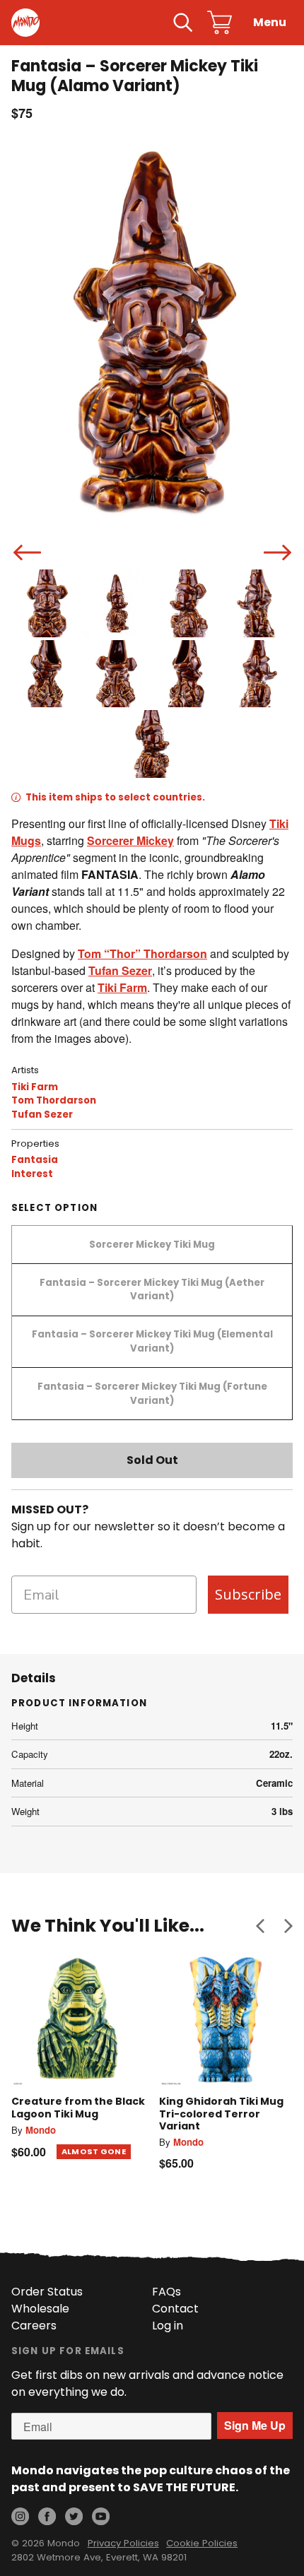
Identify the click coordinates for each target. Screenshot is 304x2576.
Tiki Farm (35, 1087)
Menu (270, 22)
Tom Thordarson (54, 1100)
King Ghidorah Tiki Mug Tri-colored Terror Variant (221, 2114)
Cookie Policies (202, 2543)
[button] (260, 1925)
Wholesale (40, 2309)
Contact (175, 2309)
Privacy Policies (123, 2543)
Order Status (47, 2292)
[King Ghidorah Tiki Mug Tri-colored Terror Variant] (226, 2020)
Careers (34, 2326)
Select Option (54, 1208)
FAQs (166, 2292)
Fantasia (35, 1160)
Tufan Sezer (42, 1115)
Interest (32, 1174)
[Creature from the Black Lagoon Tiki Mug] (78, 2020)
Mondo (41, 2130)
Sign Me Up (255, 2425)
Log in (168, 2326)
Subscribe (248, 1594)
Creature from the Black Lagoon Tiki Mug (78, 2108)
